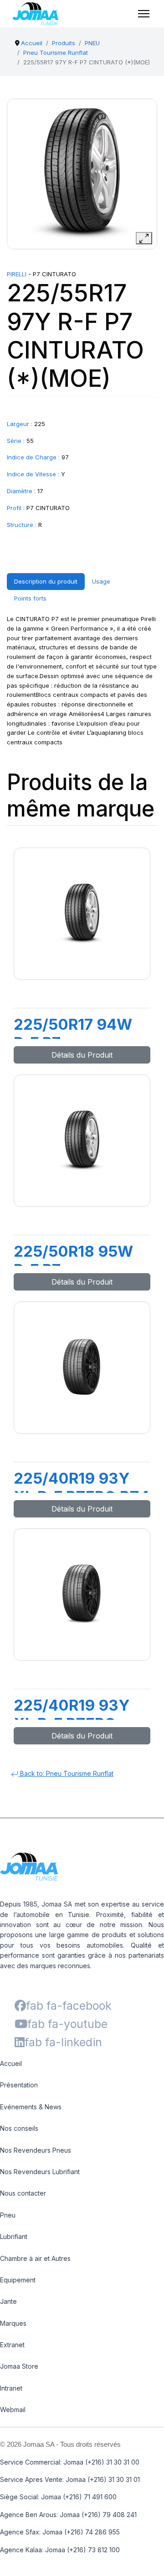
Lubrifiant (14, 2236)
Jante (8, 2301)
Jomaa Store (19, 2366)
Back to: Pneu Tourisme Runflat (66, 1773)
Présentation (19, 2085)
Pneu (8, 2215)
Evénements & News (31, 2107)
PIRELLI (17, 274)
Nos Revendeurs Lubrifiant (40, 2172)
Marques (13, 2323)
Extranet (12, 2345)
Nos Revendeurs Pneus (36, 2150)
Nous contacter (23, 2193)
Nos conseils (19, 2128)
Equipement (18, 2280)
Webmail (13, 2410)
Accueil (11, 2063)
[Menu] (144, 14)
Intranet (11, 2388)
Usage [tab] (101, 581)
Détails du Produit (82, 1055)
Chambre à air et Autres (35, 2258)
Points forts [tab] (30, 598)
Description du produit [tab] (46, 581)
